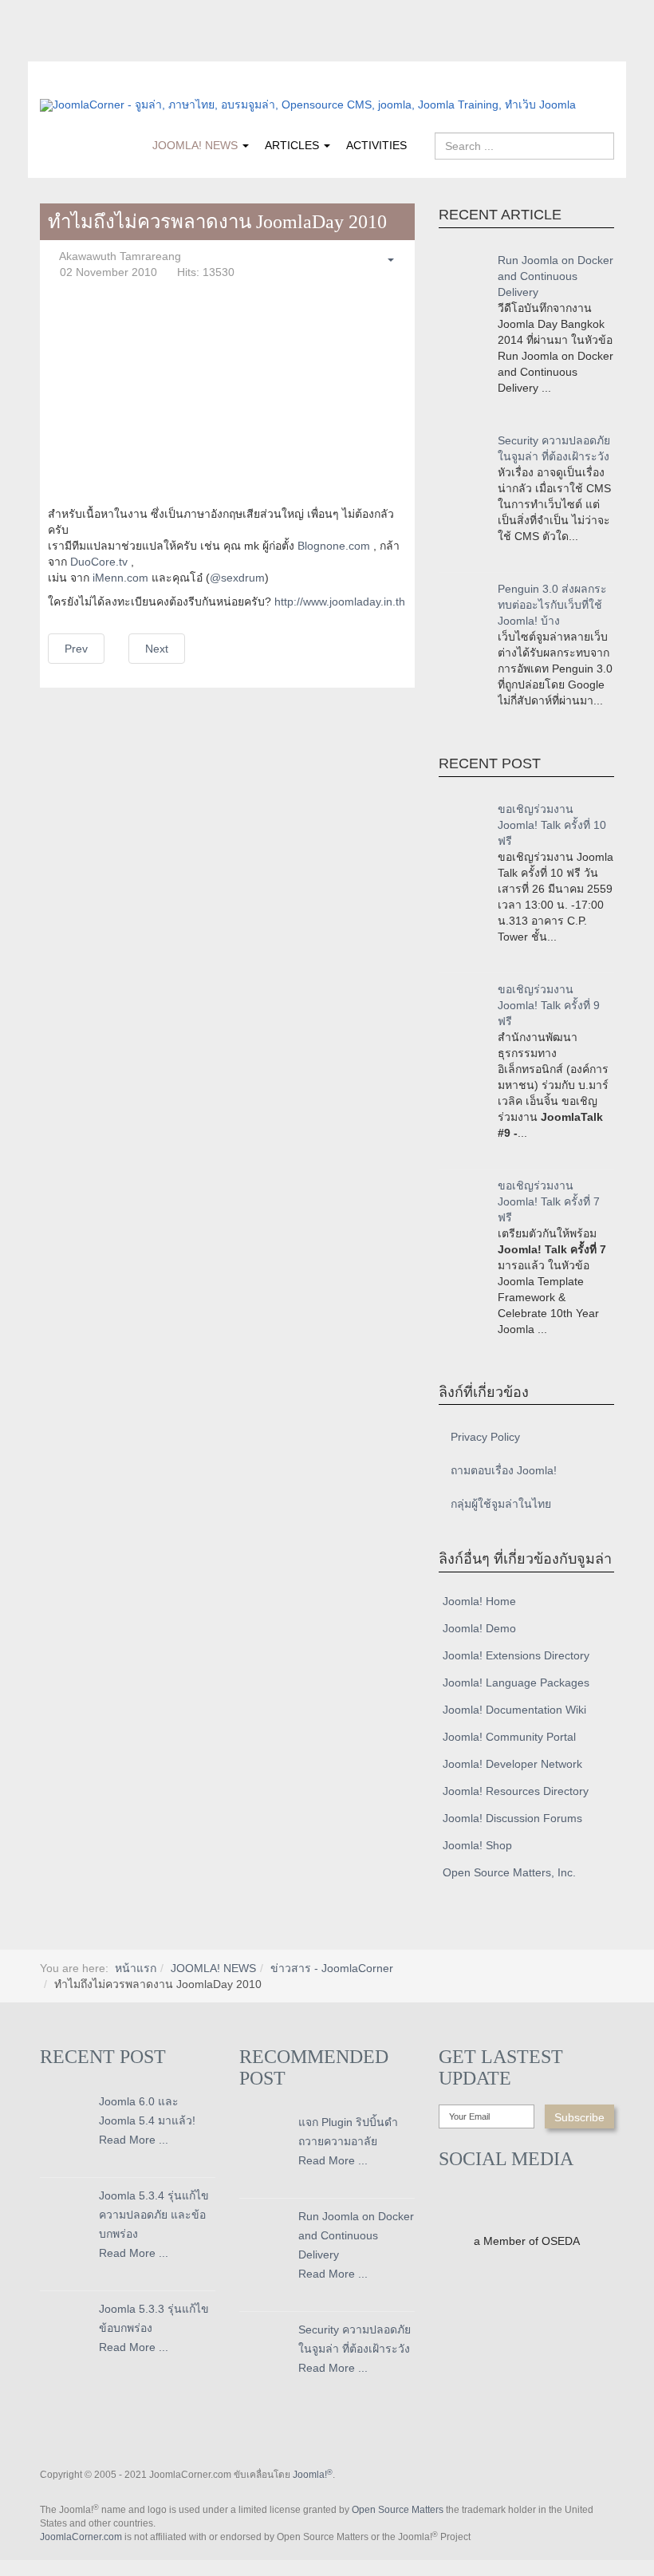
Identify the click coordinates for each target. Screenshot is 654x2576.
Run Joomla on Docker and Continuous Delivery (556, 276)
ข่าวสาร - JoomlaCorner (332, 1968)
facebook (52, 50)
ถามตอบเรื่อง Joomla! (504, 1470)
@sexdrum (237, 578)
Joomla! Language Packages (516, 1682)
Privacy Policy (485, 1437)
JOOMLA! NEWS (197, 145)
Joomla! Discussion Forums (512, 1818)
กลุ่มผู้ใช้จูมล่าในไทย (501, 1504)
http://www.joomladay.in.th (340, 602)
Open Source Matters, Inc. (509, 1872)
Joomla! (313, 2475)
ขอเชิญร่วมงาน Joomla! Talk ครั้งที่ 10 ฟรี (552, 825)
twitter (84, 50)
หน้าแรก (136, 1968)
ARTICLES (294, 145)
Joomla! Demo (479, 1628)
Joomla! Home (479, 1601)
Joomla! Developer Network (512, 1764)
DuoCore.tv (99, 562)
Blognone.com (334, 546)
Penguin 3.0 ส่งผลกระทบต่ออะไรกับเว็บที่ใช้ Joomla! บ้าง (552, 605)
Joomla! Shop (477, 1845)
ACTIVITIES (376, 145)
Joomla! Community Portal (509, 1737)
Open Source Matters (398, 2510)
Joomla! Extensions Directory (516, 1655)
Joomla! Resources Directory (516, 1791)
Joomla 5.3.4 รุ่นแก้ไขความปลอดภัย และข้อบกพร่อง (154, 2215)
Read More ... (134, 2140)
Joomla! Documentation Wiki (514, 1710)
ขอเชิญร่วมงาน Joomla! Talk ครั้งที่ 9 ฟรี (549, 1005)
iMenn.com (120, 578)
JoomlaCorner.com (81, 2537)
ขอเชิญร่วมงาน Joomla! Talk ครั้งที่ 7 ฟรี (549, 1201)
